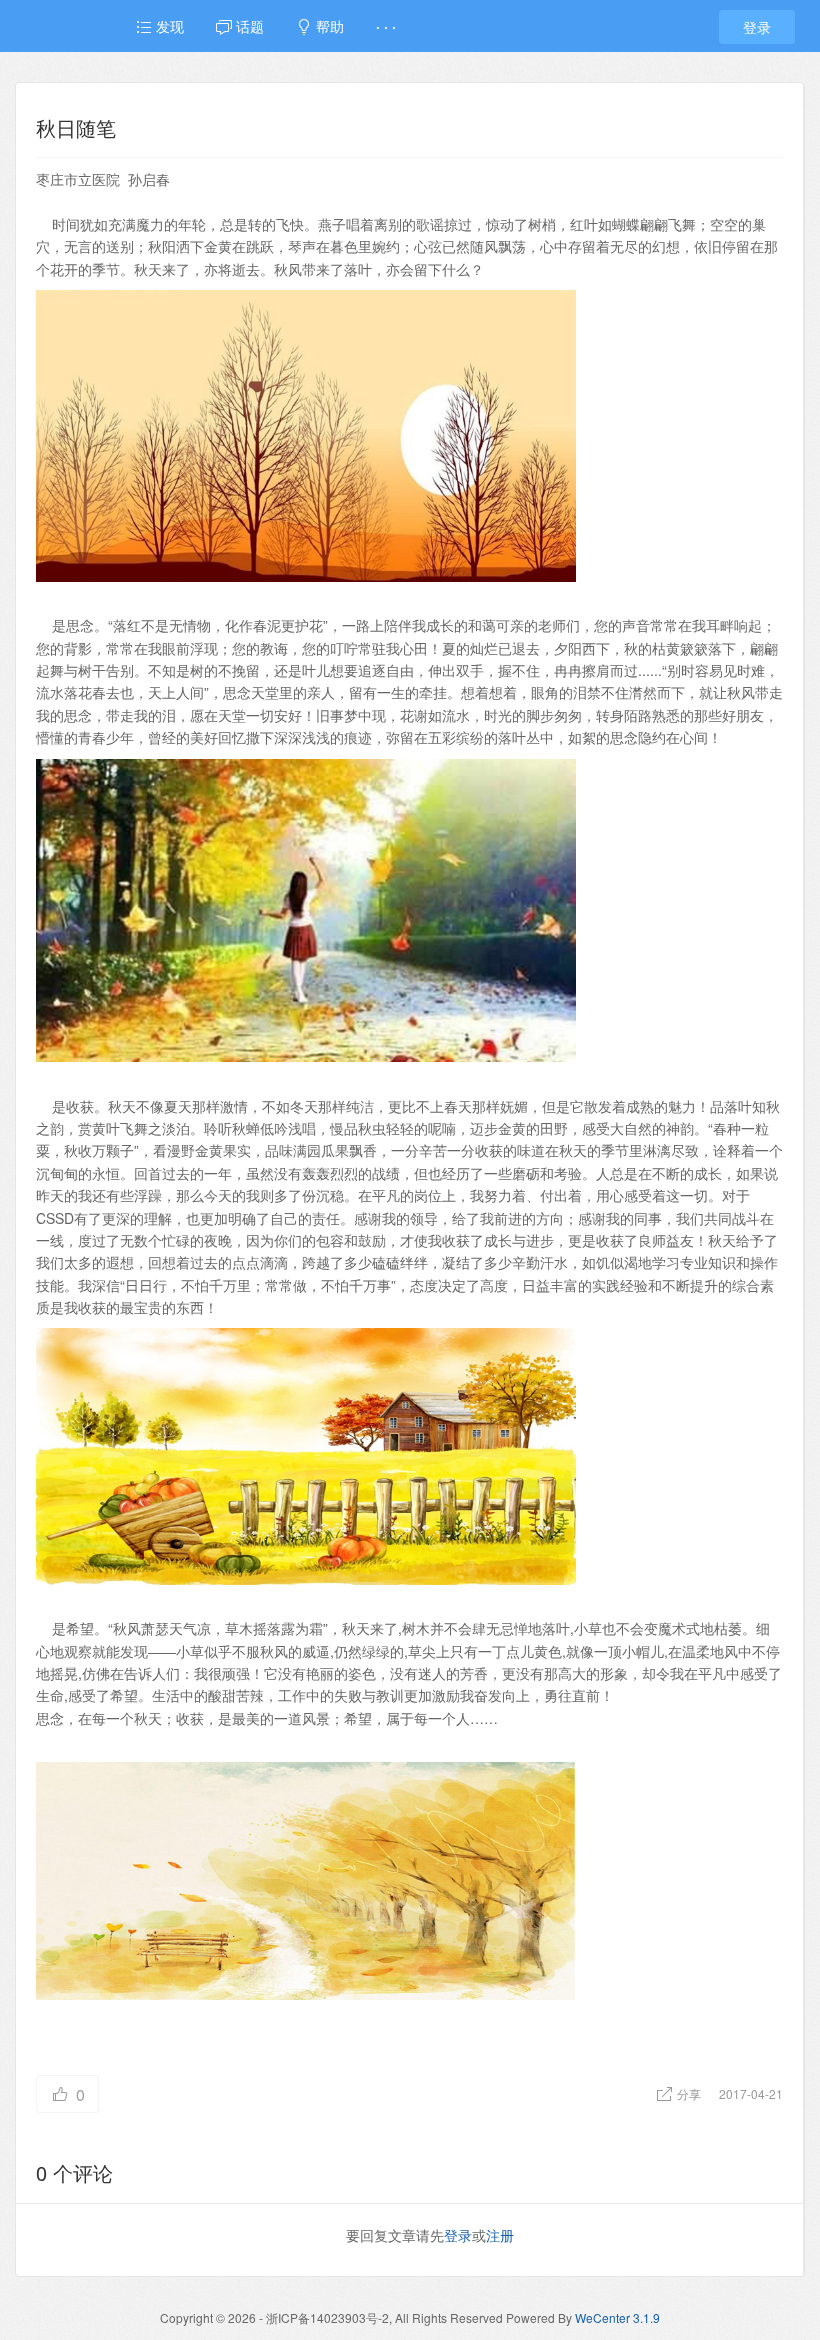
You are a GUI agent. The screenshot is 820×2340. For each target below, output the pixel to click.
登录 (757, 27)
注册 (500, 2235)
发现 (168, 26)
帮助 (328, 26)
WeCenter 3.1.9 (617, 2317)
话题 (248, 26)
